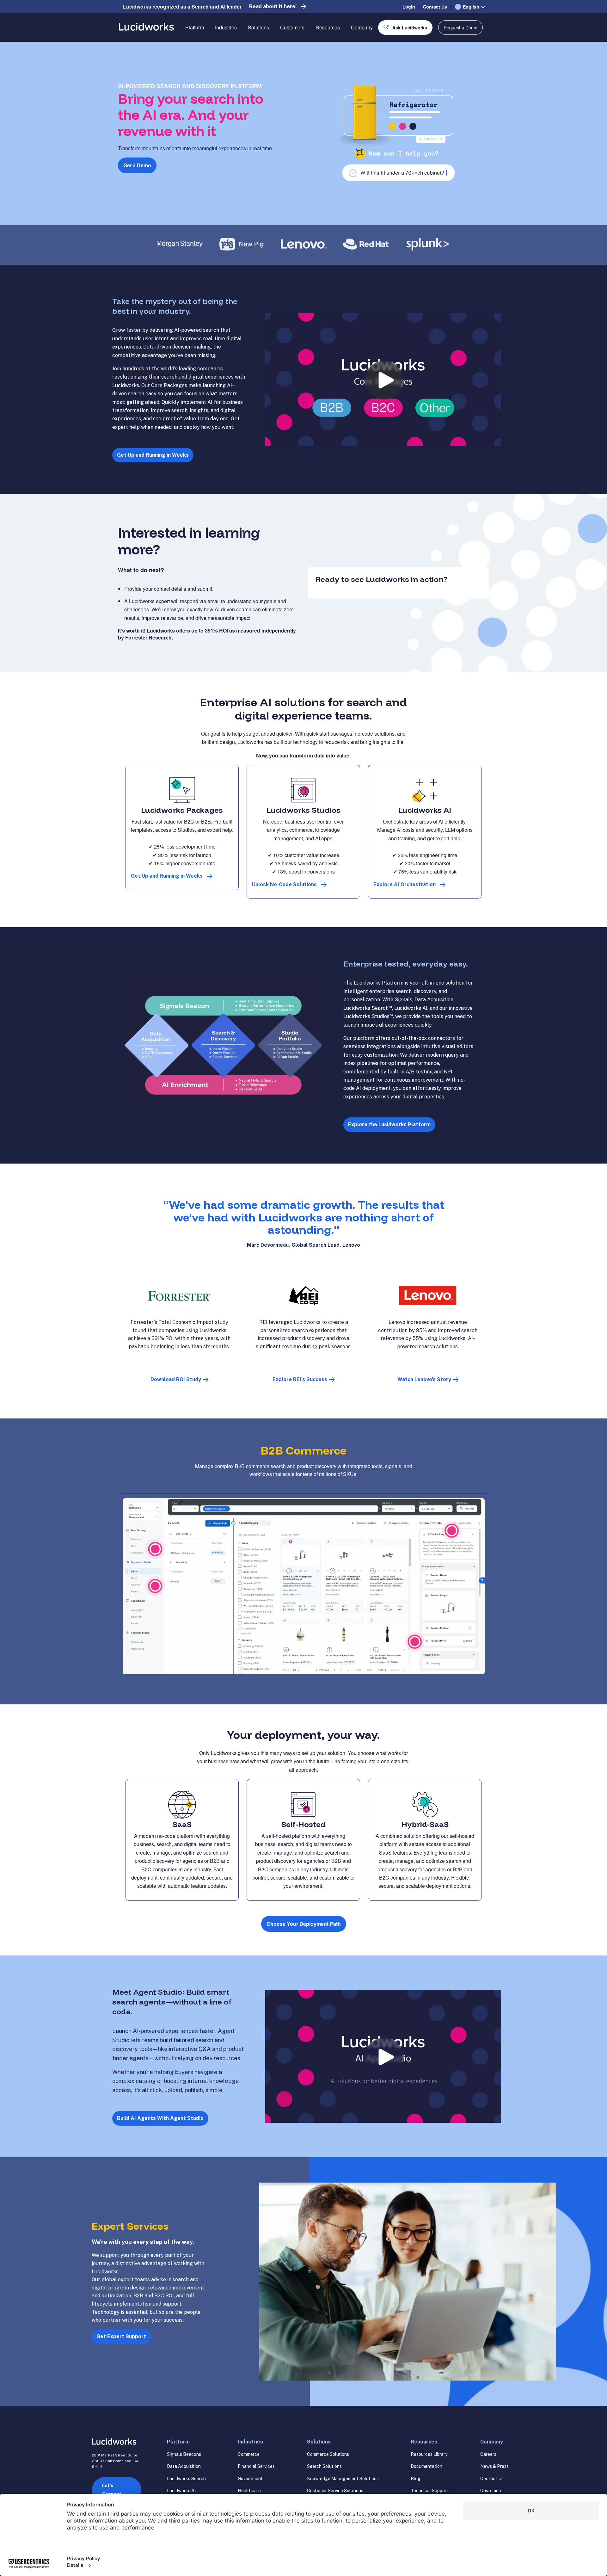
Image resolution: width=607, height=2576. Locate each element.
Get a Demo (137, 165)
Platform (195, 27)
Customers (292, 27)
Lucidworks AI (181, 2491)
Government (250, 2479)
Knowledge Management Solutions (343, 2479)
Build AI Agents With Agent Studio (160, 2118)
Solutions (258, 27)
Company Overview (373, 50)
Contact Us (435, 7)
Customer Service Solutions (335, 2491)
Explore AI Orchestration (405, 884)
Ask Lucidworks (410, 28)
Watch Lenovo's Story (424, 1379)
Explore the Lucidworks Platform (389, 1124)
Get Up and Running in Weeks (153, 455)
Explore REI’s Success (300, 1379)
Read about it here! (273, 6)
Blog (416, 2479)
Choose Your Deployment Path (304, 1924)
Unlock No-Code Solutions (284, 884)
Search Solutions (324, 2466)
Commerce (249, 2454)
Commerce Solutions (328, 2454)
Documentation (426, 2466)
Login (409, 7)
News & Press (494, 2466)
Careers (488, 2454)
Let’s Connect (112, 2490)
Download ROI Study (176, 1379)
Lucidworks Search (186, 2479)
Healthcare (249, 2491)
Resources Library (429, 2454)
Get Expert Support (121, 2336)
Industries (226, 27)
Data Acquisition (184, 2466)
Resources (328, 27)
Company (362, 27)
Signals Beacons (184, 2454)
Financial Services (256, 2466)
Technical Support (429, 2491)
